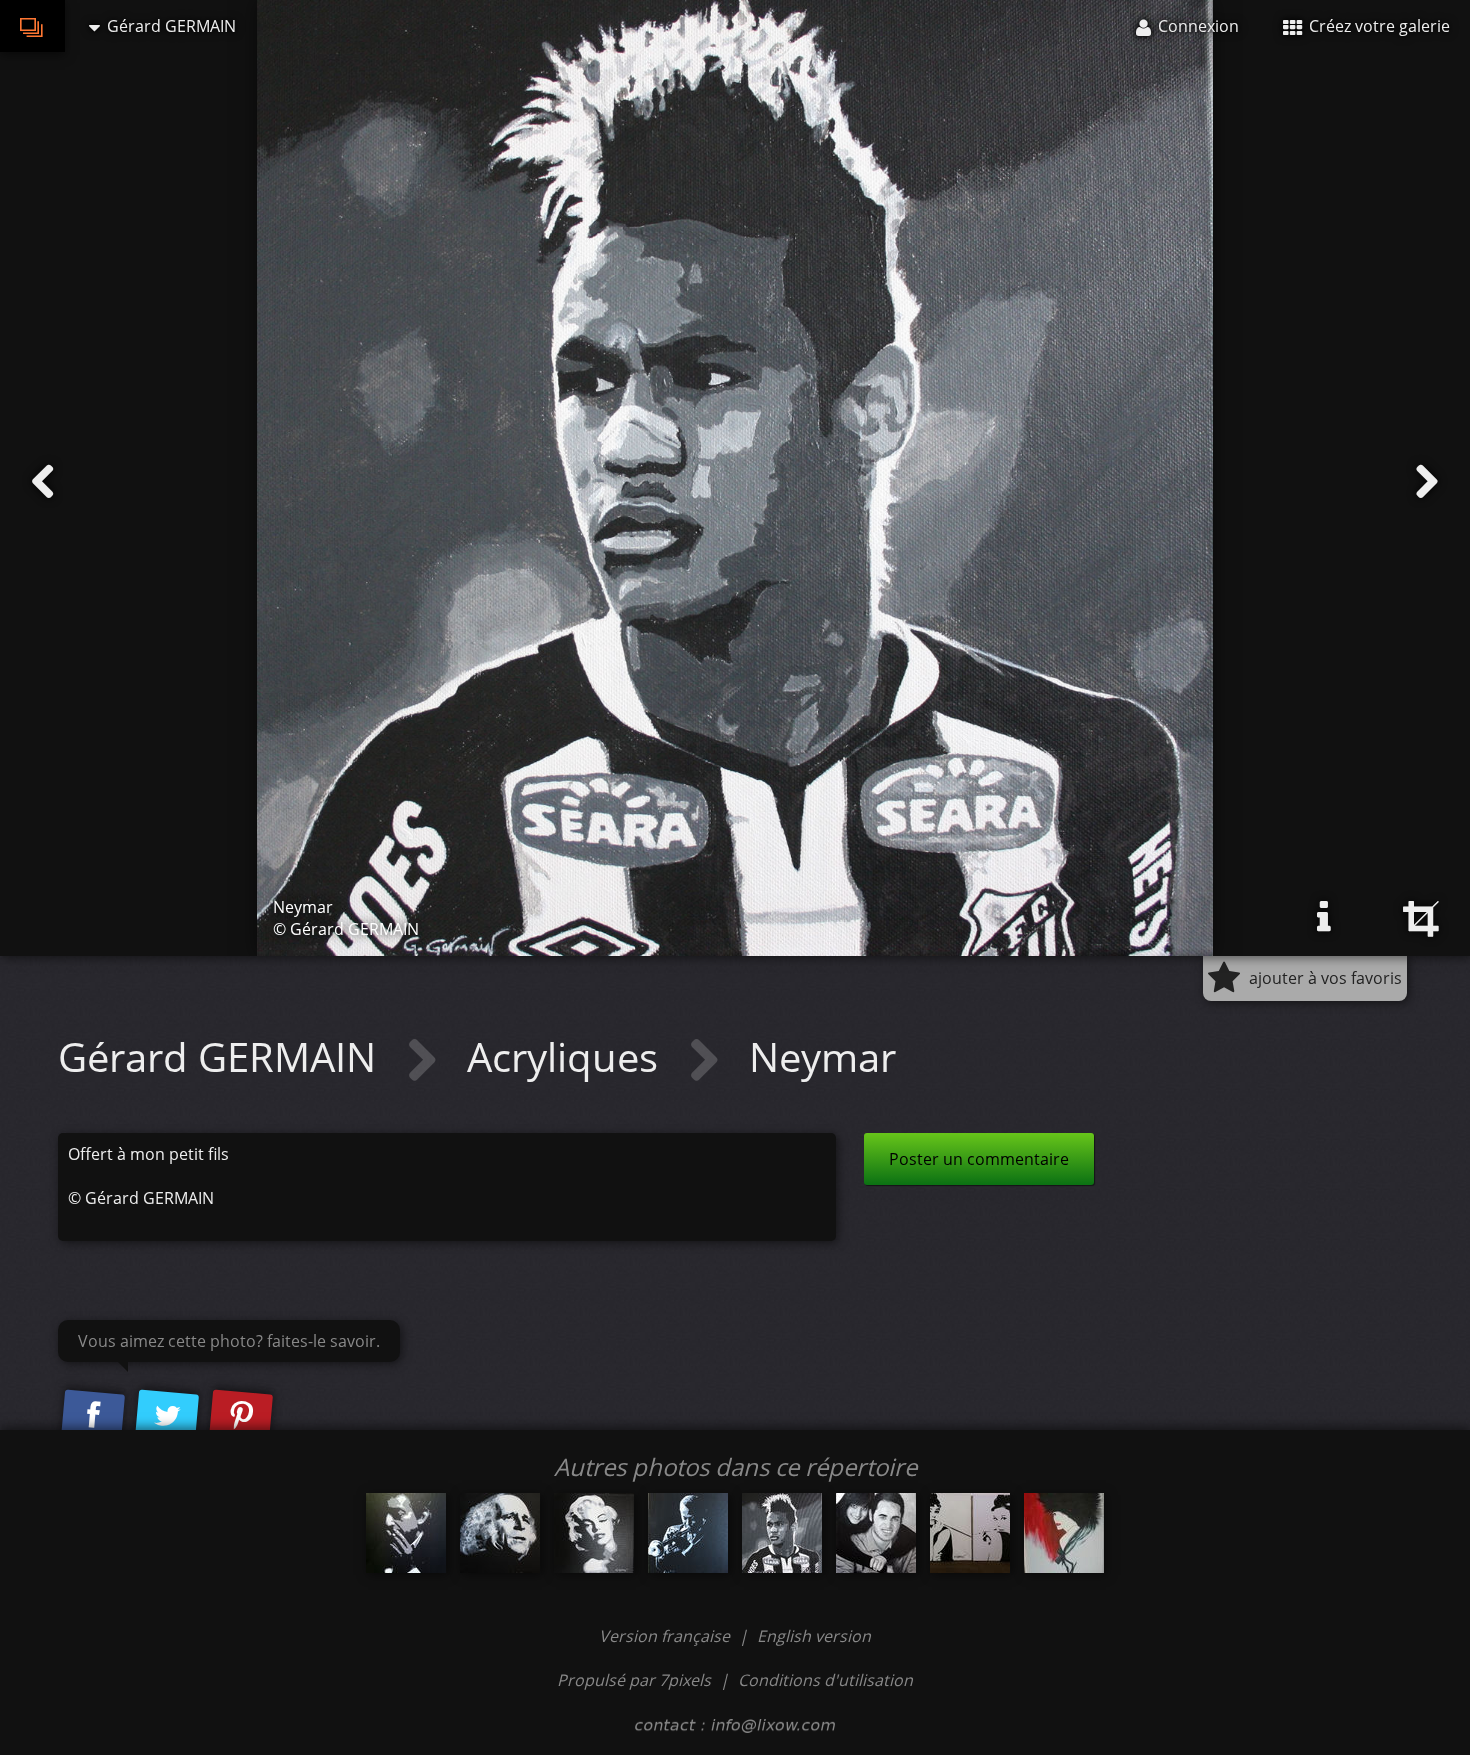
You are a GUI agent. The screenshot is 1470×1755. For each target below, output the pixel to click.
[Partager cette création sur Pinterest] (241, 1416)
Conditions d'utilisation (825, 1680)
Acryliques (567, 1056)
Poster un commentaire (979, 1159)
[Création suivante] (1427, 482)
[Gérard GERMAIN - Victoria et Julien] (876, 1533)
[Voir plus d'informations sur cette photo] (1324, 917)
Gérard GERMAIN (222, 1056)
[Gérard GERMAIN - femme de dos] (1064, 1533)
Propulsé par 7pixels (634, 1680)
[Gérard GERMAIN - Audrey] (970, 1533)
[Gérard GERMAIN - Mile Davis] (688, 1533)
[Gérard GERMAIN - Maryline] (594, 1533)
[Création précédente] (43, 482)
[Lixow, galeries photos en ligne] (32, 26)
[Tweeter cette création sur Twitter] (167, 1416)
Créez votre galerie (1377, 26)
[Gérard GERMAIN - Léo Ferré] (500, 1533)
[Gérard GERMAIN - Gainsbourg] (406, 1533)
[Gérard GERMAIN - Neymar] (782, 1533)
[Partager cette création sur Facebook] (93, 1416)
